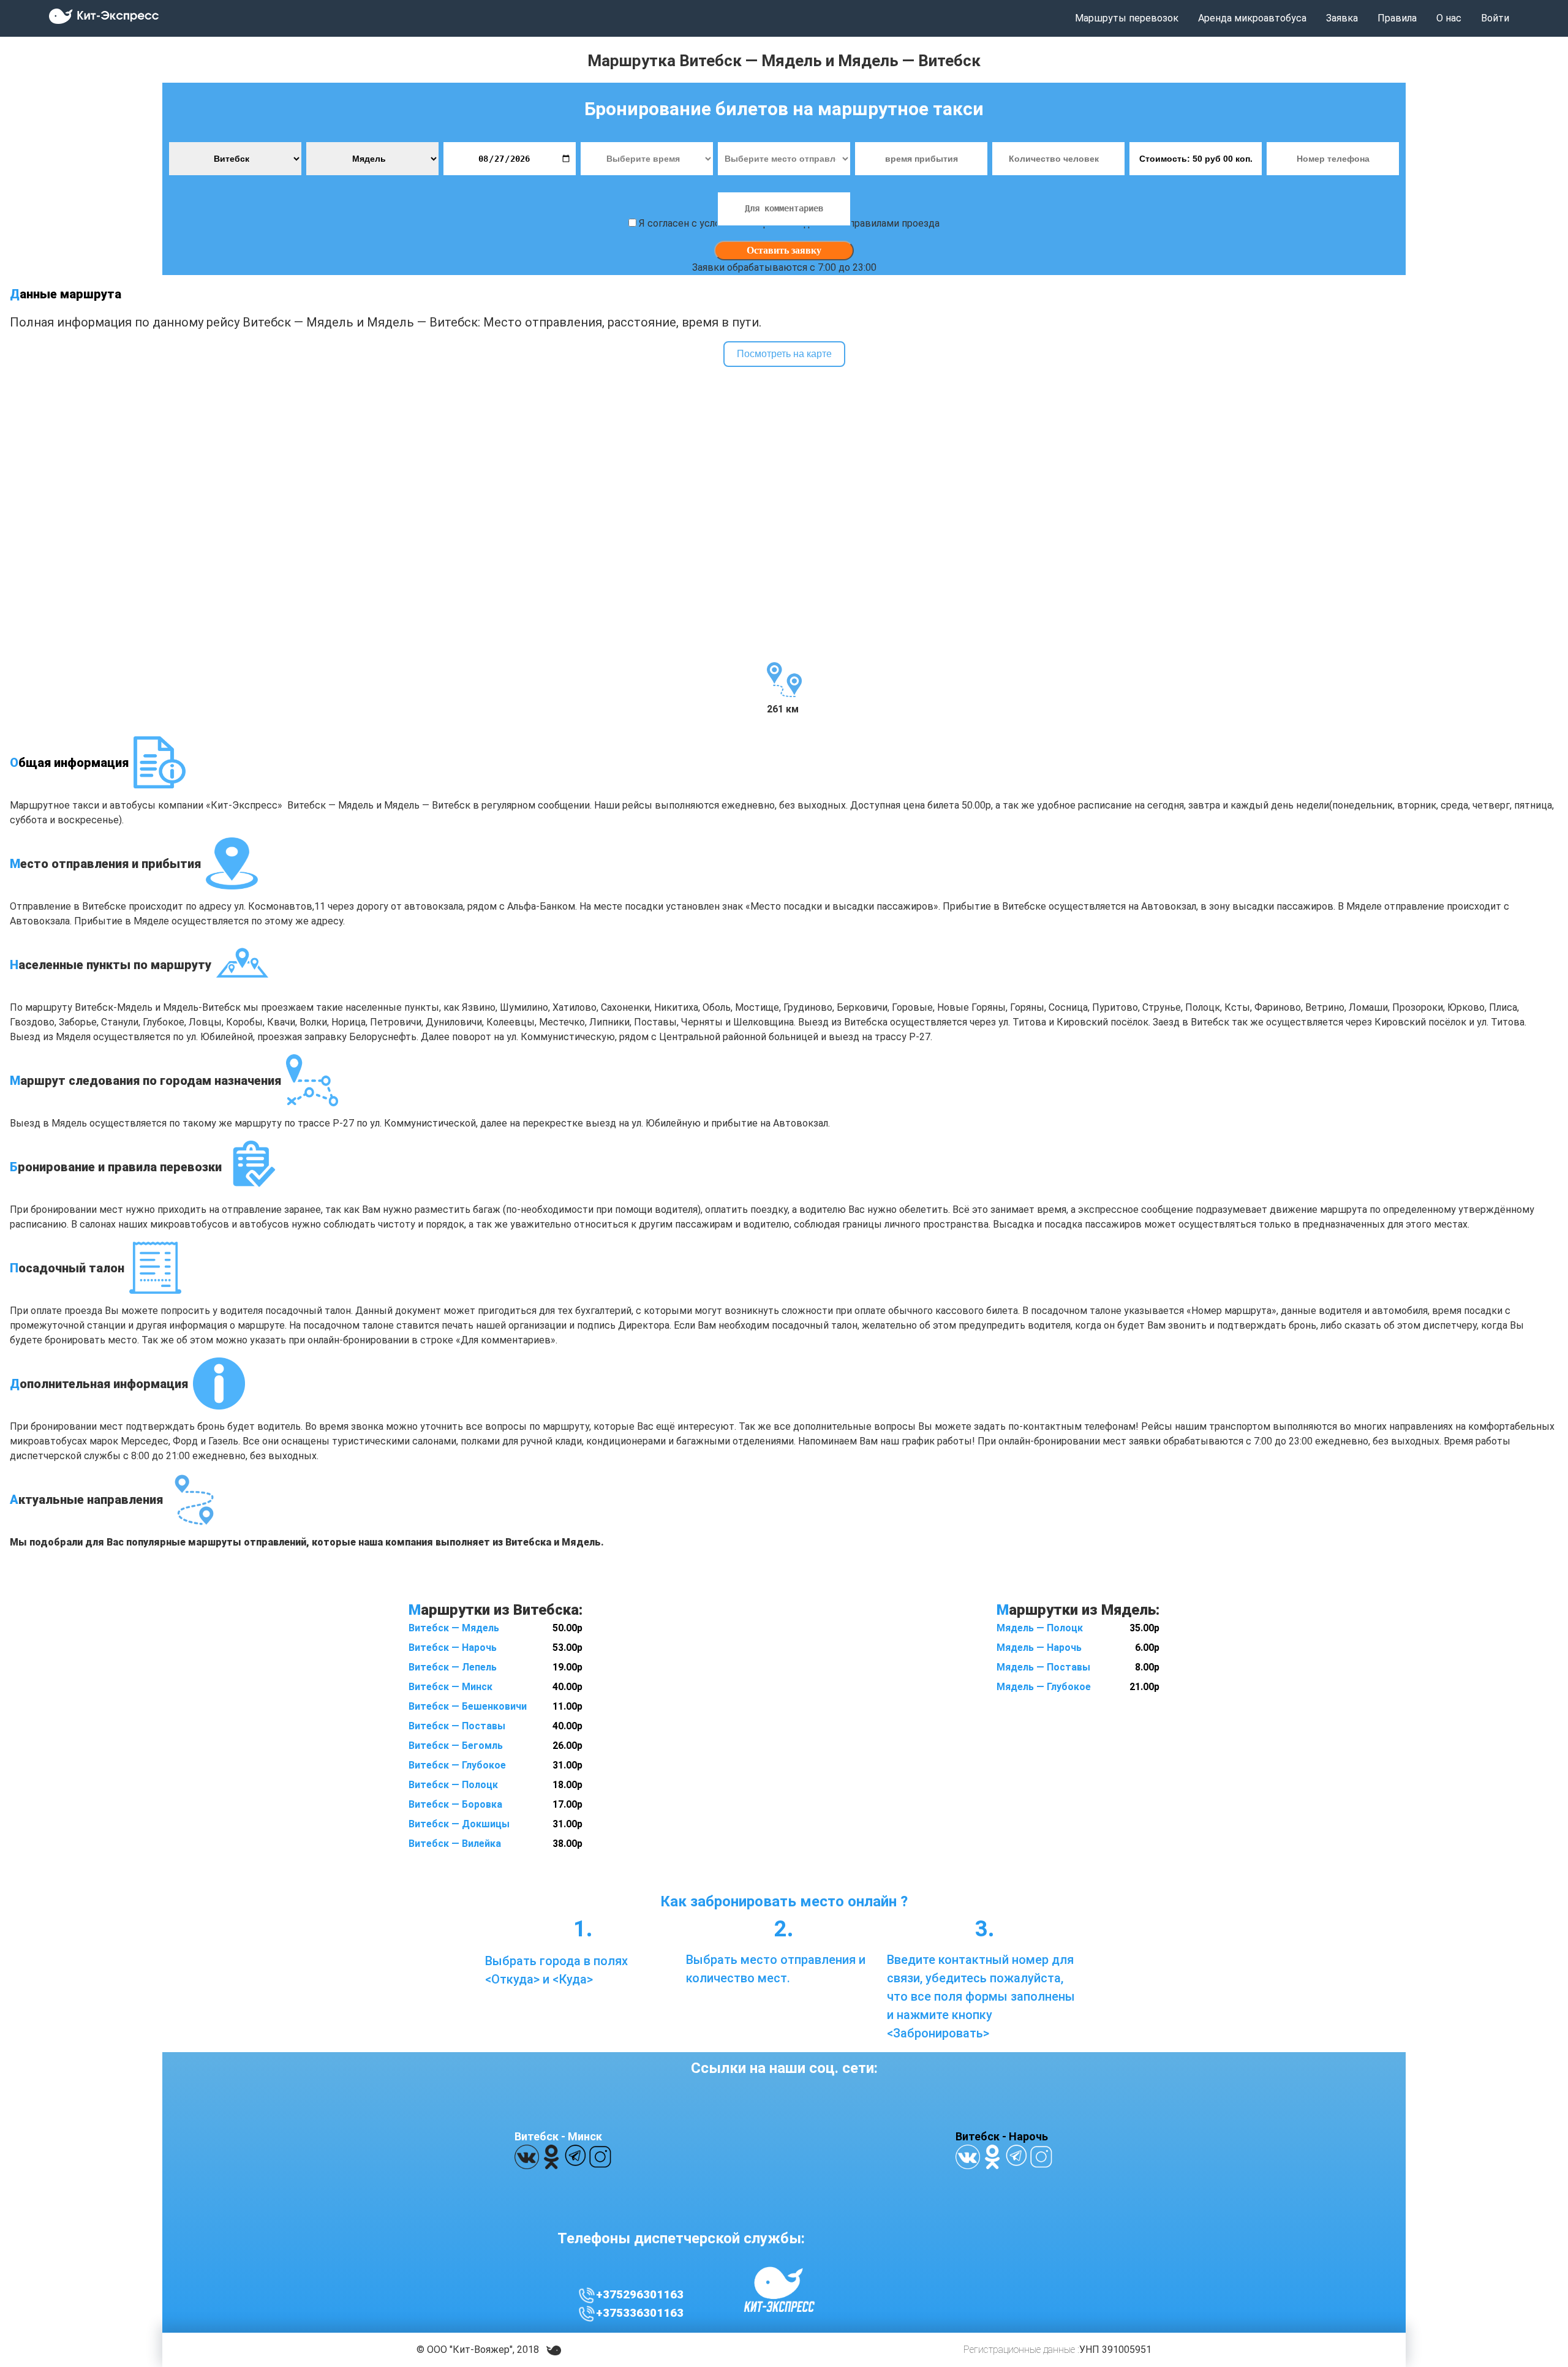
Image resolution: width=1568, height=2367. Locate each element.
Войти (1495, 18)
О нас (1449, 18)
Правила (1397, 18)
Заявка (1342, 18)
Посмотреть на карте (784, 354)
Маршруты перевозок (1127, 18)
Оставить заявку (784, 250)
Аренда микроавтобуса (1252, 18)
